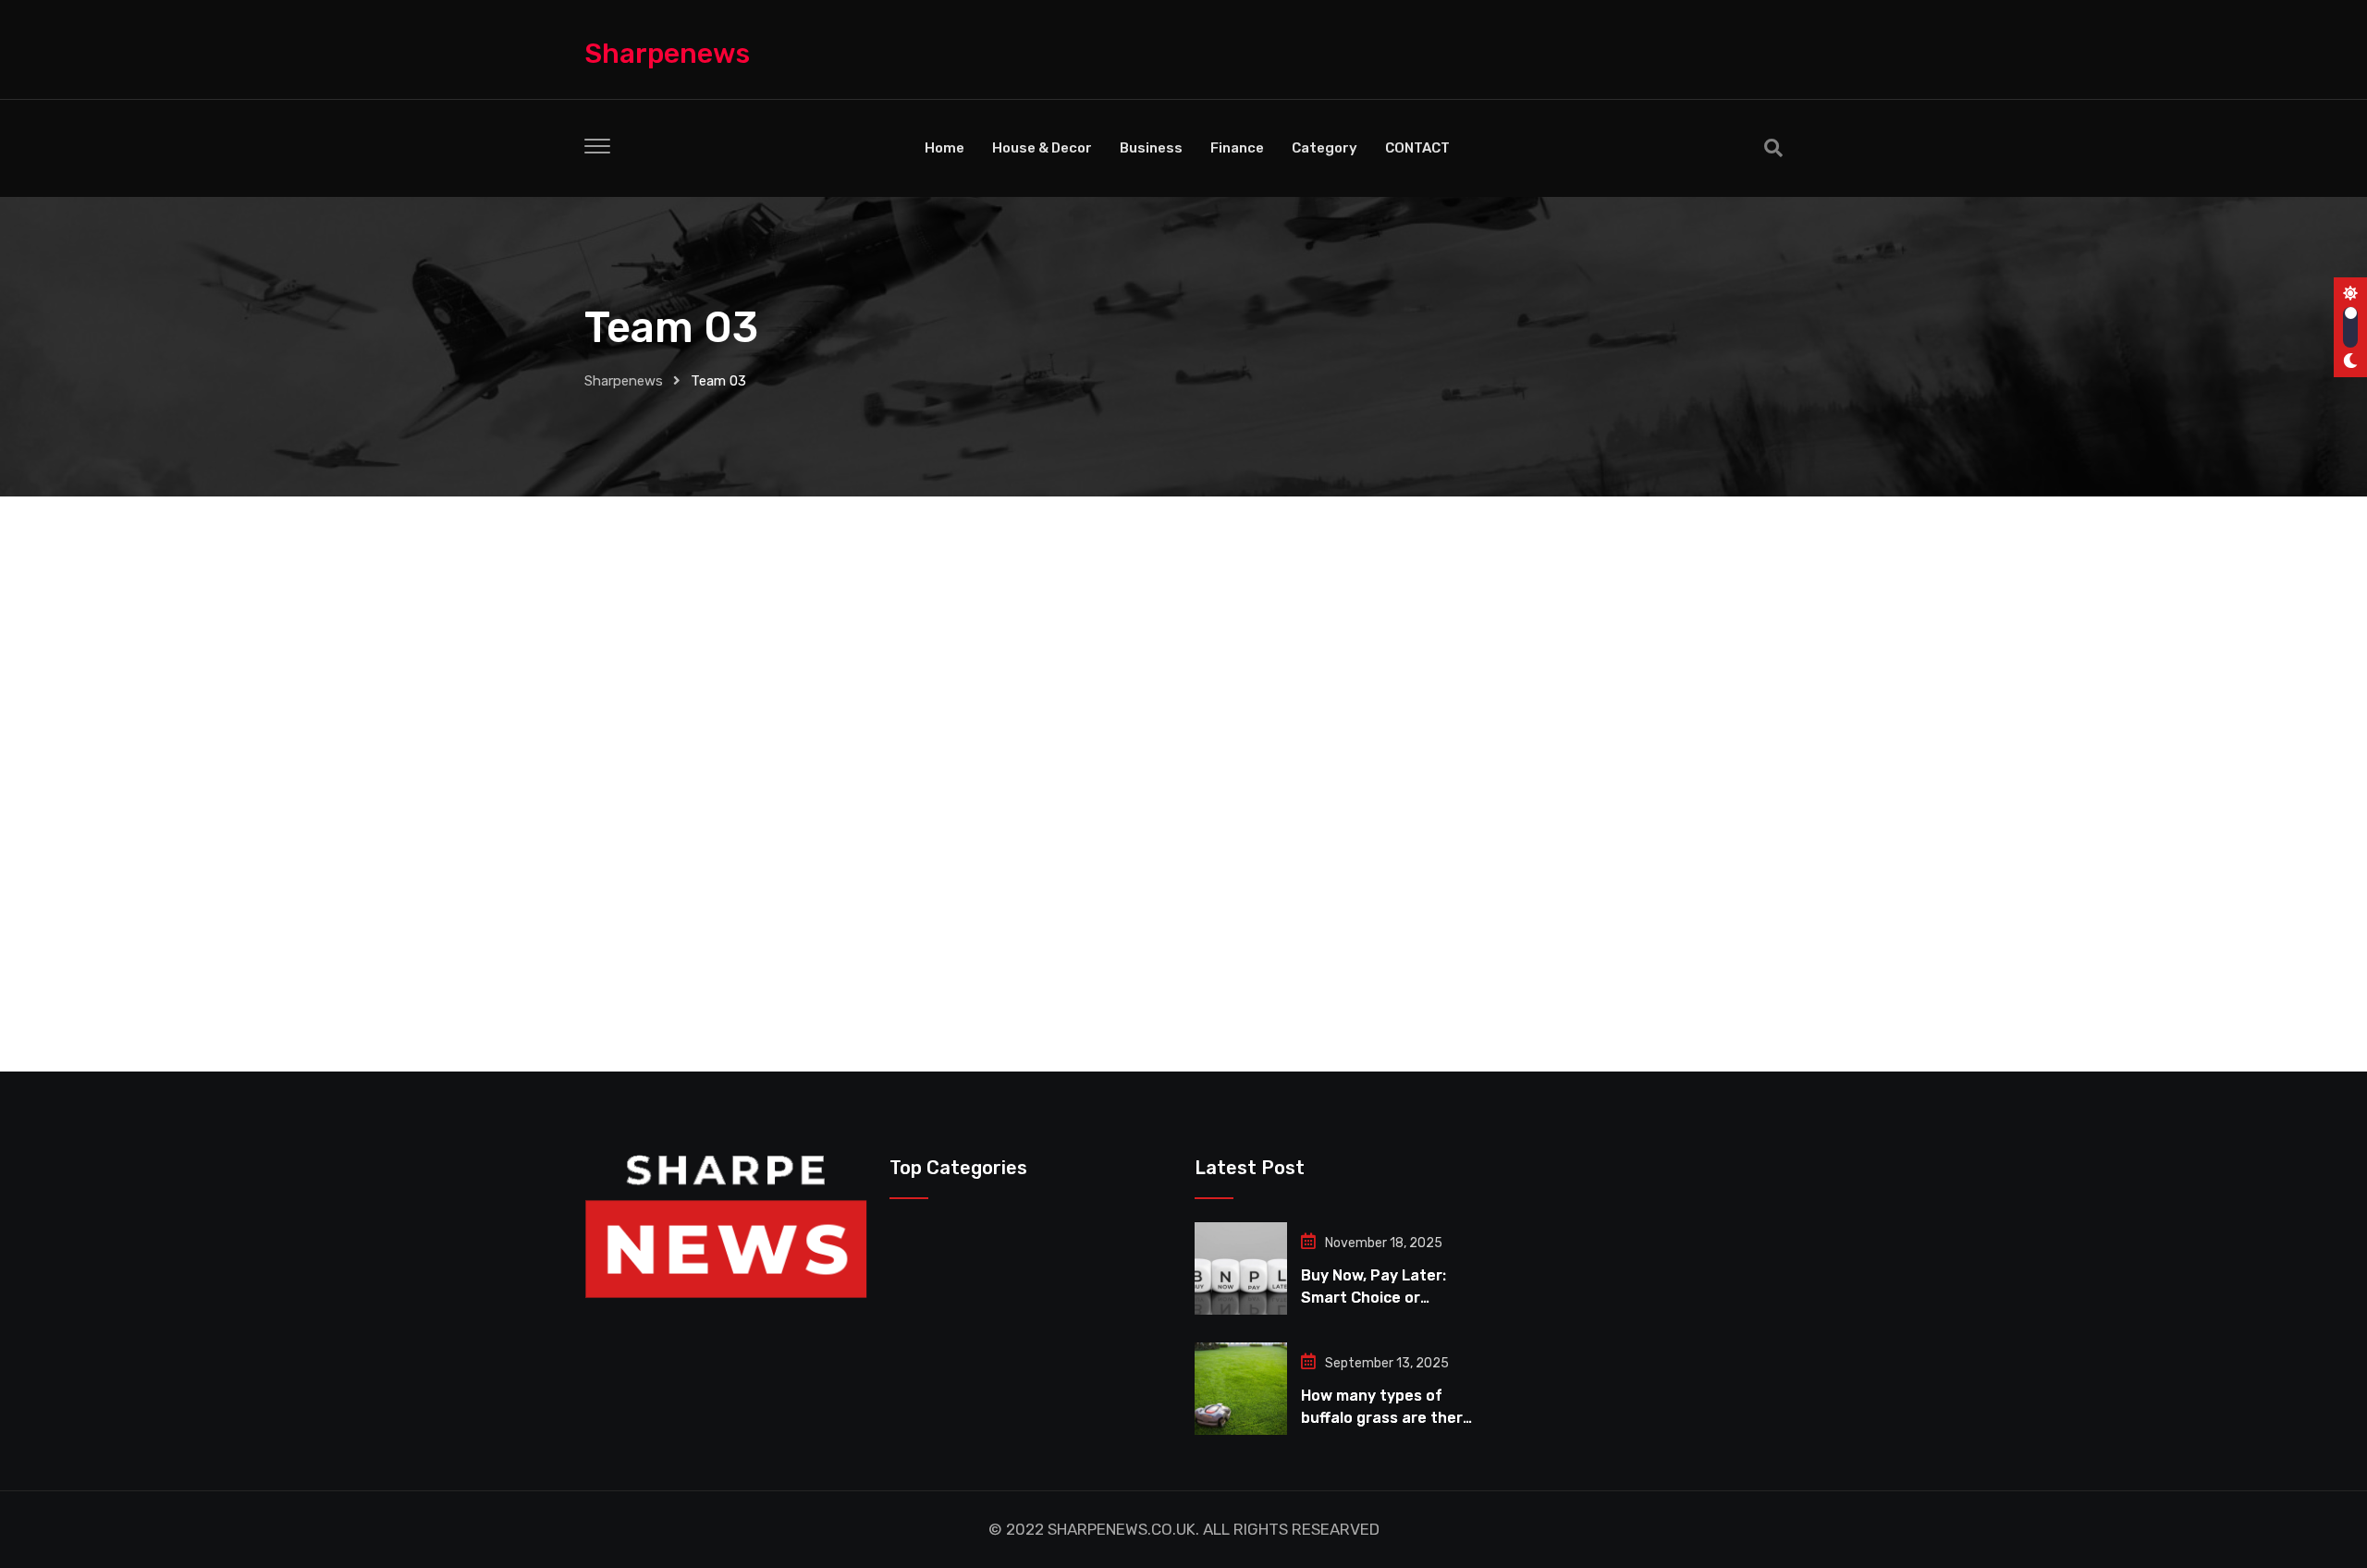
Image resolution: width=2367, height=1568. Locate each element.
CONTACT (1417, 148)
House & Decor (1042, 148)
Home (944, 148)
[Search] (1773, 148)
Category (1325, 148)
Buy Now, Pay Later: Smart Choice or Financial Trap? (1374, 1298)
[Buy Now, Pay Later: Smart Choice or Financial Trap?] (1241, 1268)
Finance (1237, 148)
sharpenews (667, 54)
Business (1151, 148)
